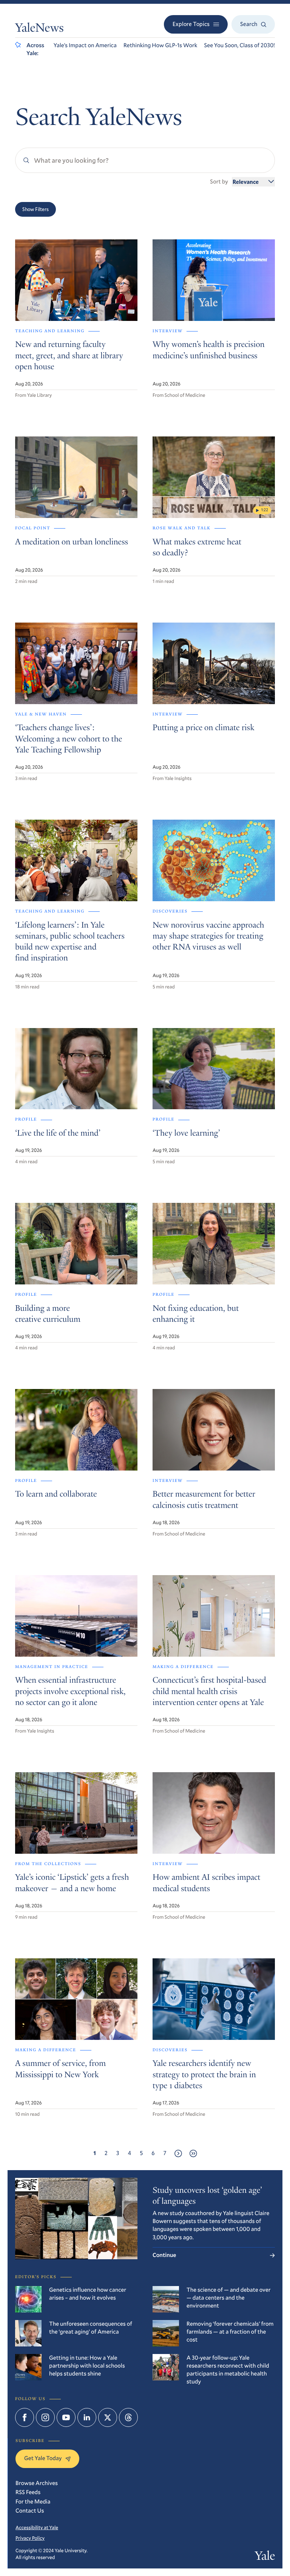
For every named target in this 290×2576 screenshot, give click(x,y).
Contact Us (30, 2511)
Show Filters (35, 209)
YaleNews (39, 29)
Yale (265, 2557)
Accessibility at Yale (37, 2527)
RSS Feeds (28, 2492)
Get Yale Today (43, 2458)
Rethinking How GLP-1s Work (160, 45)
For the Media (33, 2502)
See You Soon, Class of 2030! (240, 45)
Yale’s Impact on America (85, 45)
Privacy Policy (30, 2538)
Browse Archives (37, 2483)
